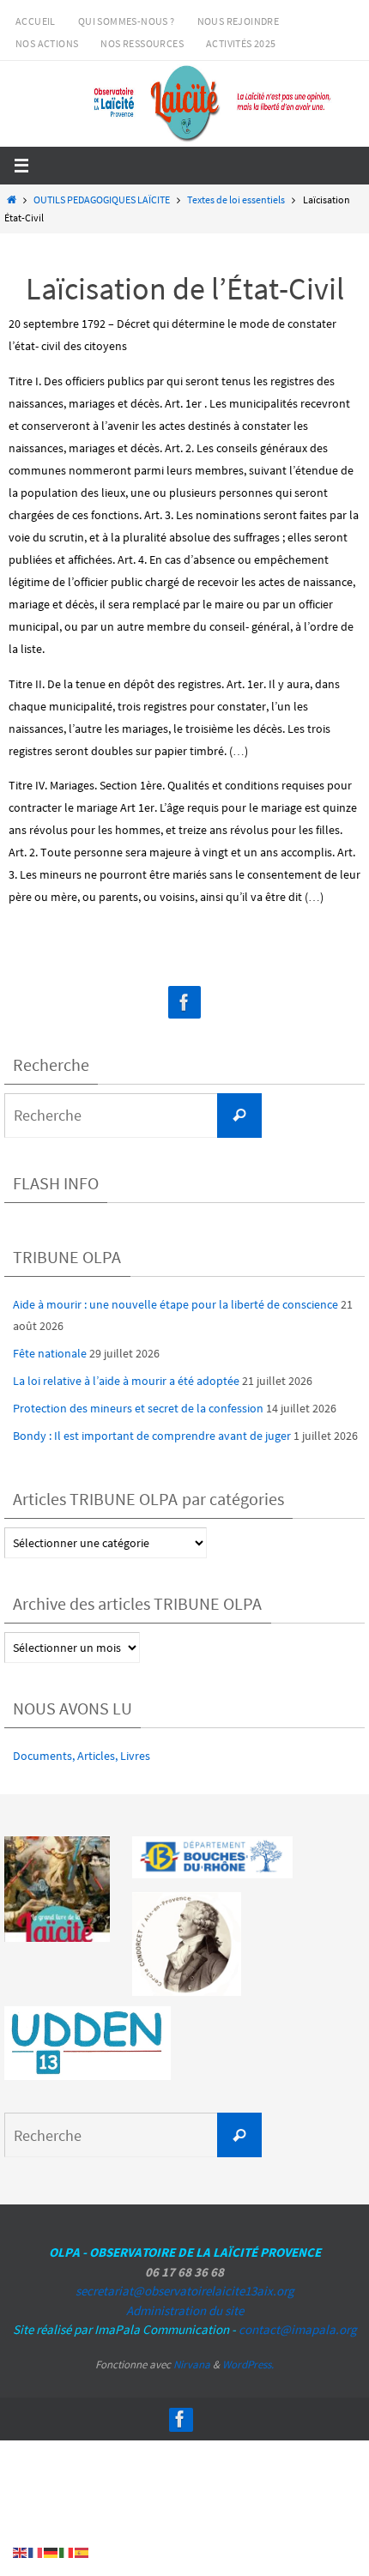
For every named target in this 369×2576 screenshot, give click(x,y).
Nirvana (192, 2364)
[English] (21, 2552)
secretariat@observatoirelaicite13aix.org (185, 2291)
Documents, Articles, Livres (82, 1756)
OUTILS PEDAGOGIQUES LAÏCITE (102, 200)
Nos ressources (142, 43)
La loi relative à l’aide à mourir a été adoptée (126, 1381)
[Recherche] (239, 1116)
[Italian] (67, 2552)
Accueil (36, 21)
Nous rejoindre (239, 21)
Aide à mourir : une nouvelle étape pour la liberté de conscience (175, 1304)
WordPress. (248, 2364)
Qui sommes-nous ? (127, 21)
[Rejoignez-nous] (184, 1003)
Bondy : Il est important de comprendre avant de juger (152, 1436)
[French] (36, 2552)
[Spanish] (82, 2552)
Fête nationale (50, 1353)
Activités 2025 (241, 43)
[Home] (11, 200)
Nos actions (47, 43)
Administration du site (185, 2310)
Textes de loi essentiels (236, 200)
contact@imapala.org (298, 2329)
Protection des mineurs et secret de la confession (138, 1408)
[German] (51, 2552)
